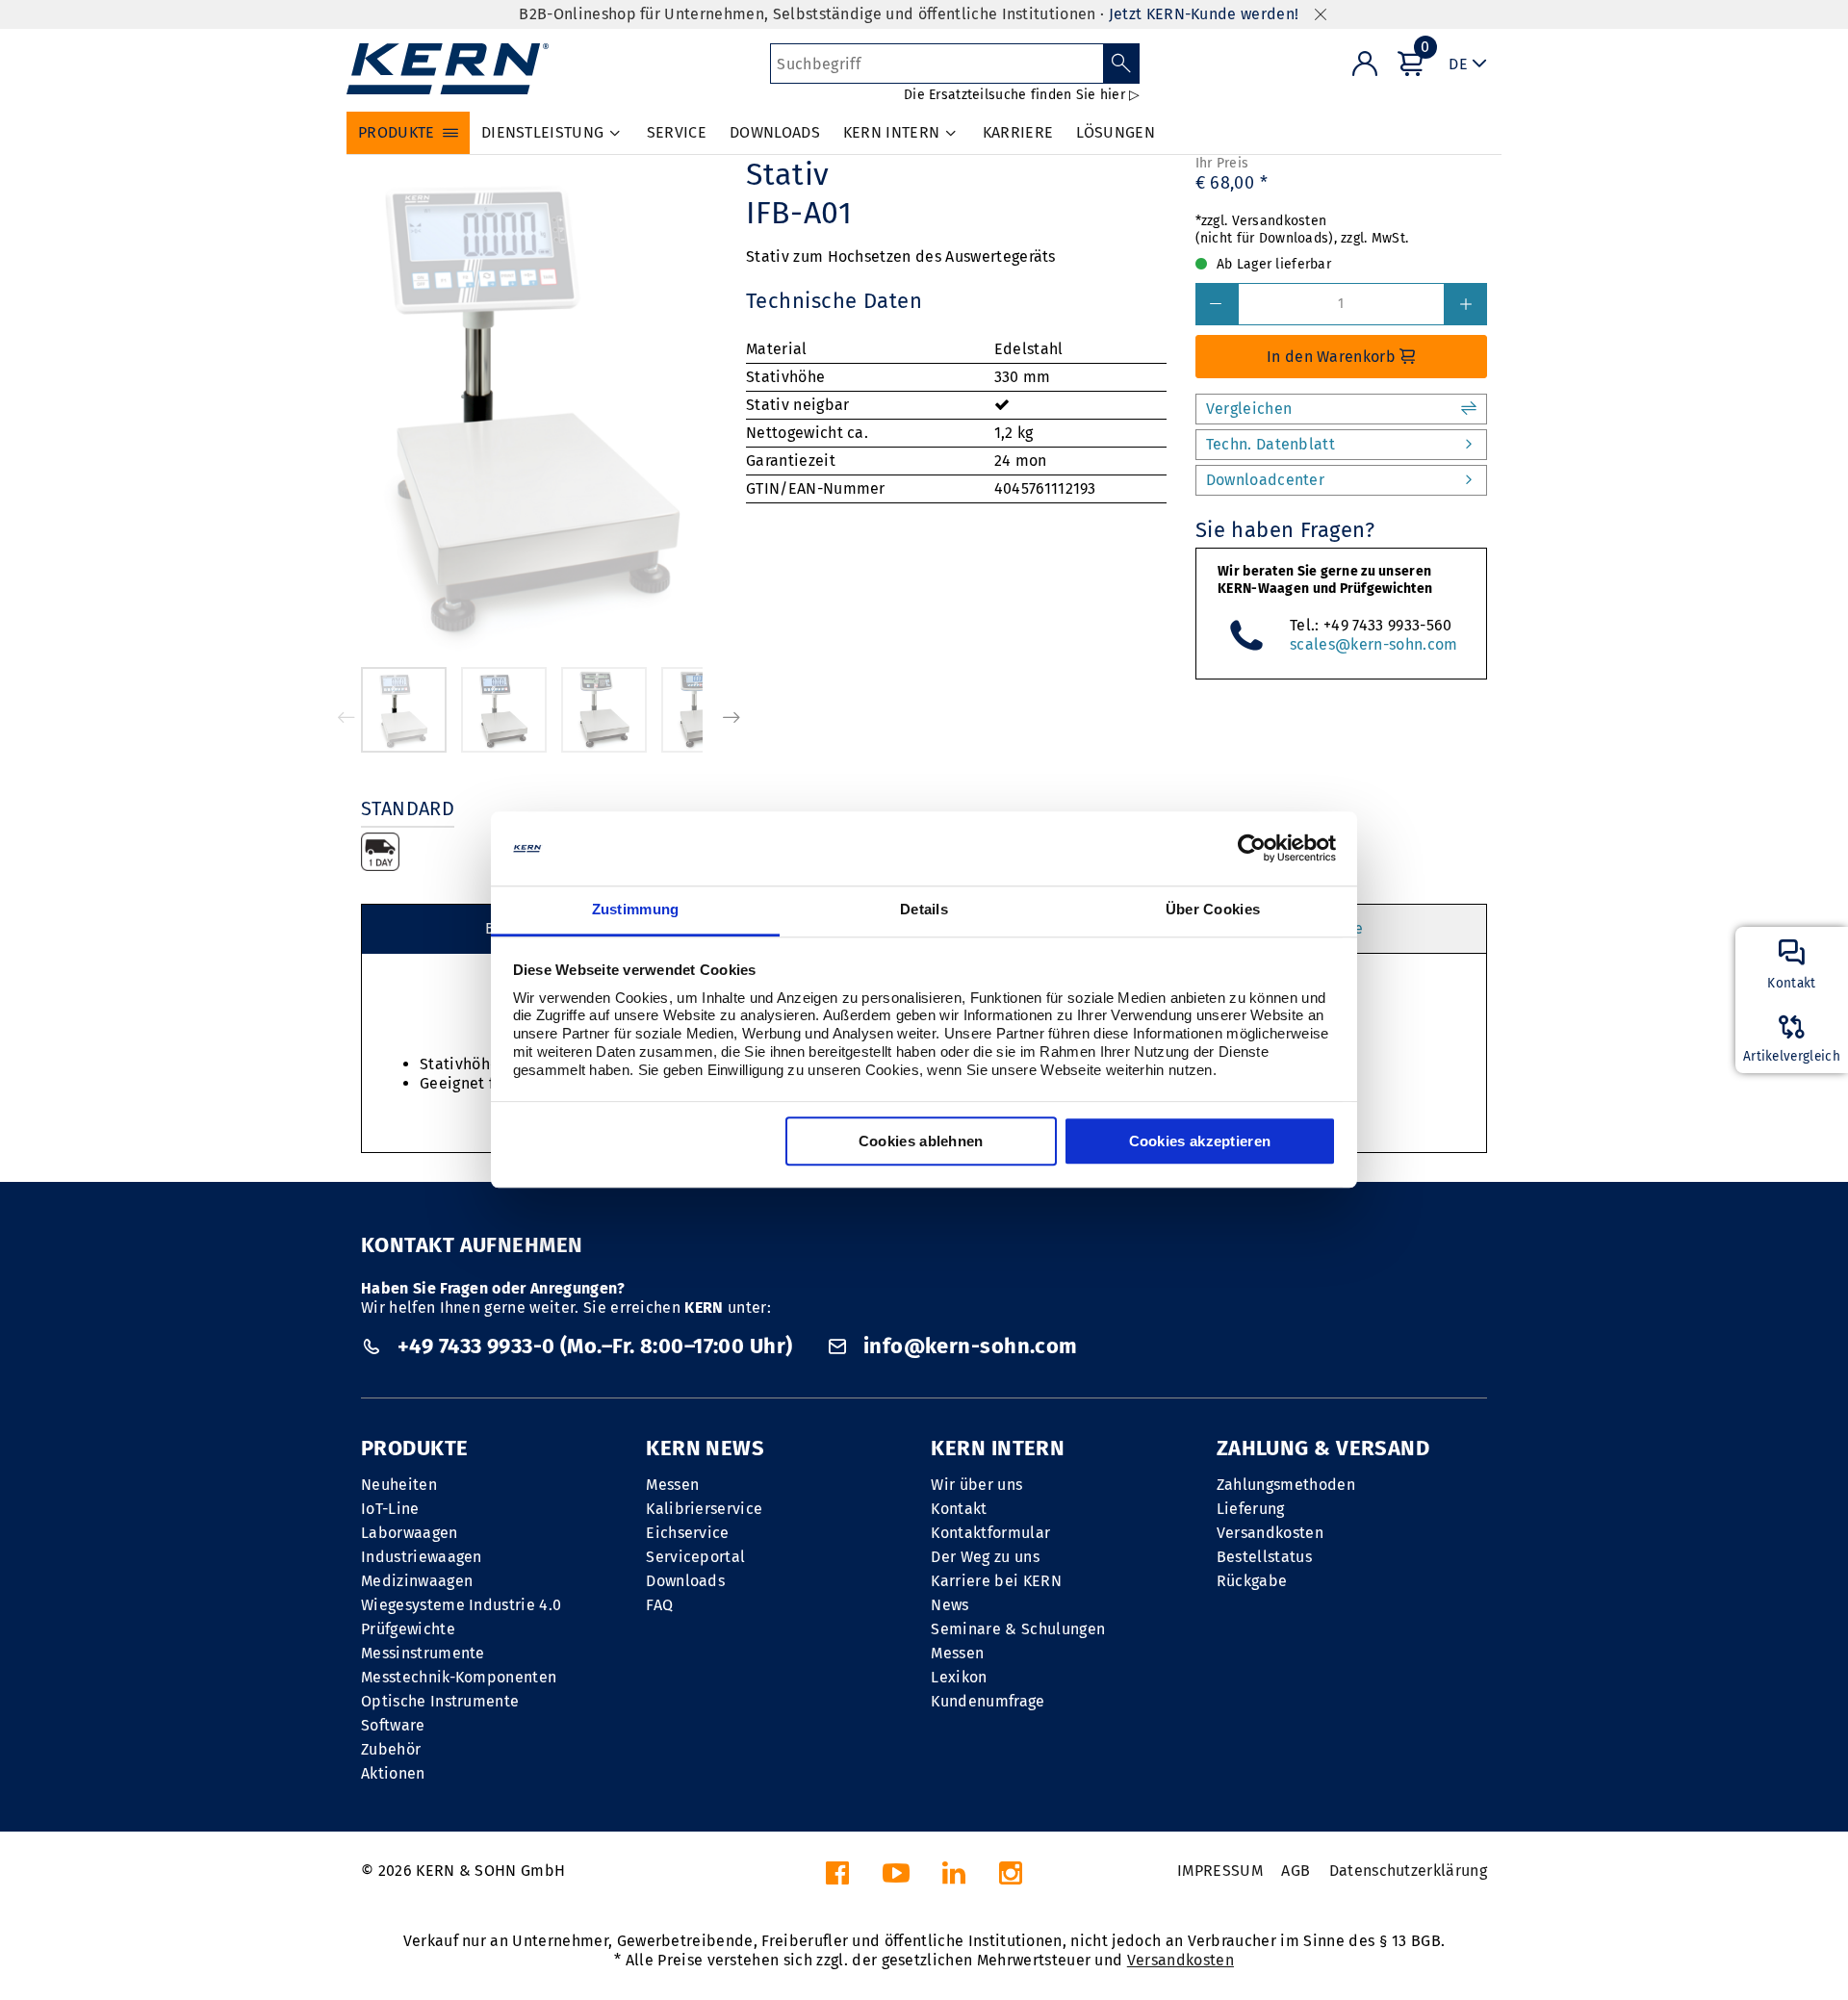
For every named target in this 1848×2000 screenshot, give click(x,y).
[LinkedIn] (954, 1878)
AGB (1296, 1871)
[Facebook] (837, 1878)
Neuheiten (399, 1485)
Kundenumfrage (988, 1701)
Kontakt (959, 1509)
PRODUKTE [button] (397, 132)
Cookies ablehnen (921, 1141)
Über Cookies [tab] (1213, 909)
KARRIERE (1018, 132)
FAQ (659, 1605)
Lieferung (1251, 1509)
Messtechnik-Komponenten (459, 1677)
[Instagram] (1011, 1878)
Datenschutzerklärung (1408, 1871)
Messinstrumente (423, 1653)
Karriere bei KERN (996, 1581)
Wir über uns (976, 1485)
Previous (346, 717)
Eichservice (688, 1533)
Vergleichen (1249, 409)
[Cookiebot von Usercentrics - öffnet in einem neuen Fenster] (1252, 849)
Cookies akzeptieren (1200, 1141)
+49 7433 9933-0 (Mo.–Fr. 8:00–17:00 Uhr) (594, 1346)
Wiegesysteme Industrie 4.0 (461, 1605)
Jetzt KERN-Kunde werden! (1204, 14)
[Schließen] (1321, 15)
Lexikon (959, 1677)
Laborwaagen (410, 1533)
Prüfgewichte (408, 1629)
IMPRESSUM (1220, 1871)
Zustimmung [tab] (636, 909)
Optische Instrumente (440, 1701)
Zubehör (391, 1749)
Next (731, 717)
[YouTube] (896, 1878)
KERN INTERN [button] (892, 132)
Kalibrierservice (704, 1509)
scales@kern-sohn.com (1373, 644)
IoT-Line (390, 1509)
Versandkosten (1270, 1533)
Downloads (685, 1581)
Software (393, 1725)
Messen (672, 1485)
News (950, 1605)
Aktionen (393, 1773)
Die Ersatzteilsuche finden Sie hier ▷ (1022, 95)
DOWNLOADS (775, 132)
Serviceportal (695, 1557)
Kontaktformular (990, 1533)
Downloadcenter (1265, 480)
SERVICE (677, 132)
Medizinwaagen (417, 1581)
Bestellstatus (1264, 1557)
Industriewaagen (422, 1557)
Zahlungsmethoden (1286, 1485)
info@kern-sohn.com (967, 1346)
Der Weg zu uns (985, 1557)
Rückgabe (1252, 1581)
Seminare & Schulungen (1018, 1629)
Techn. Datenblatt (1270, 444)
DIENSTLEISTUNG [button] (542, 132)
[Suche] (1122, 64)
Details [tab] (924, 909)
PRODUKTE (415, 1448)
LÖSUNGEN (1116, 132)
